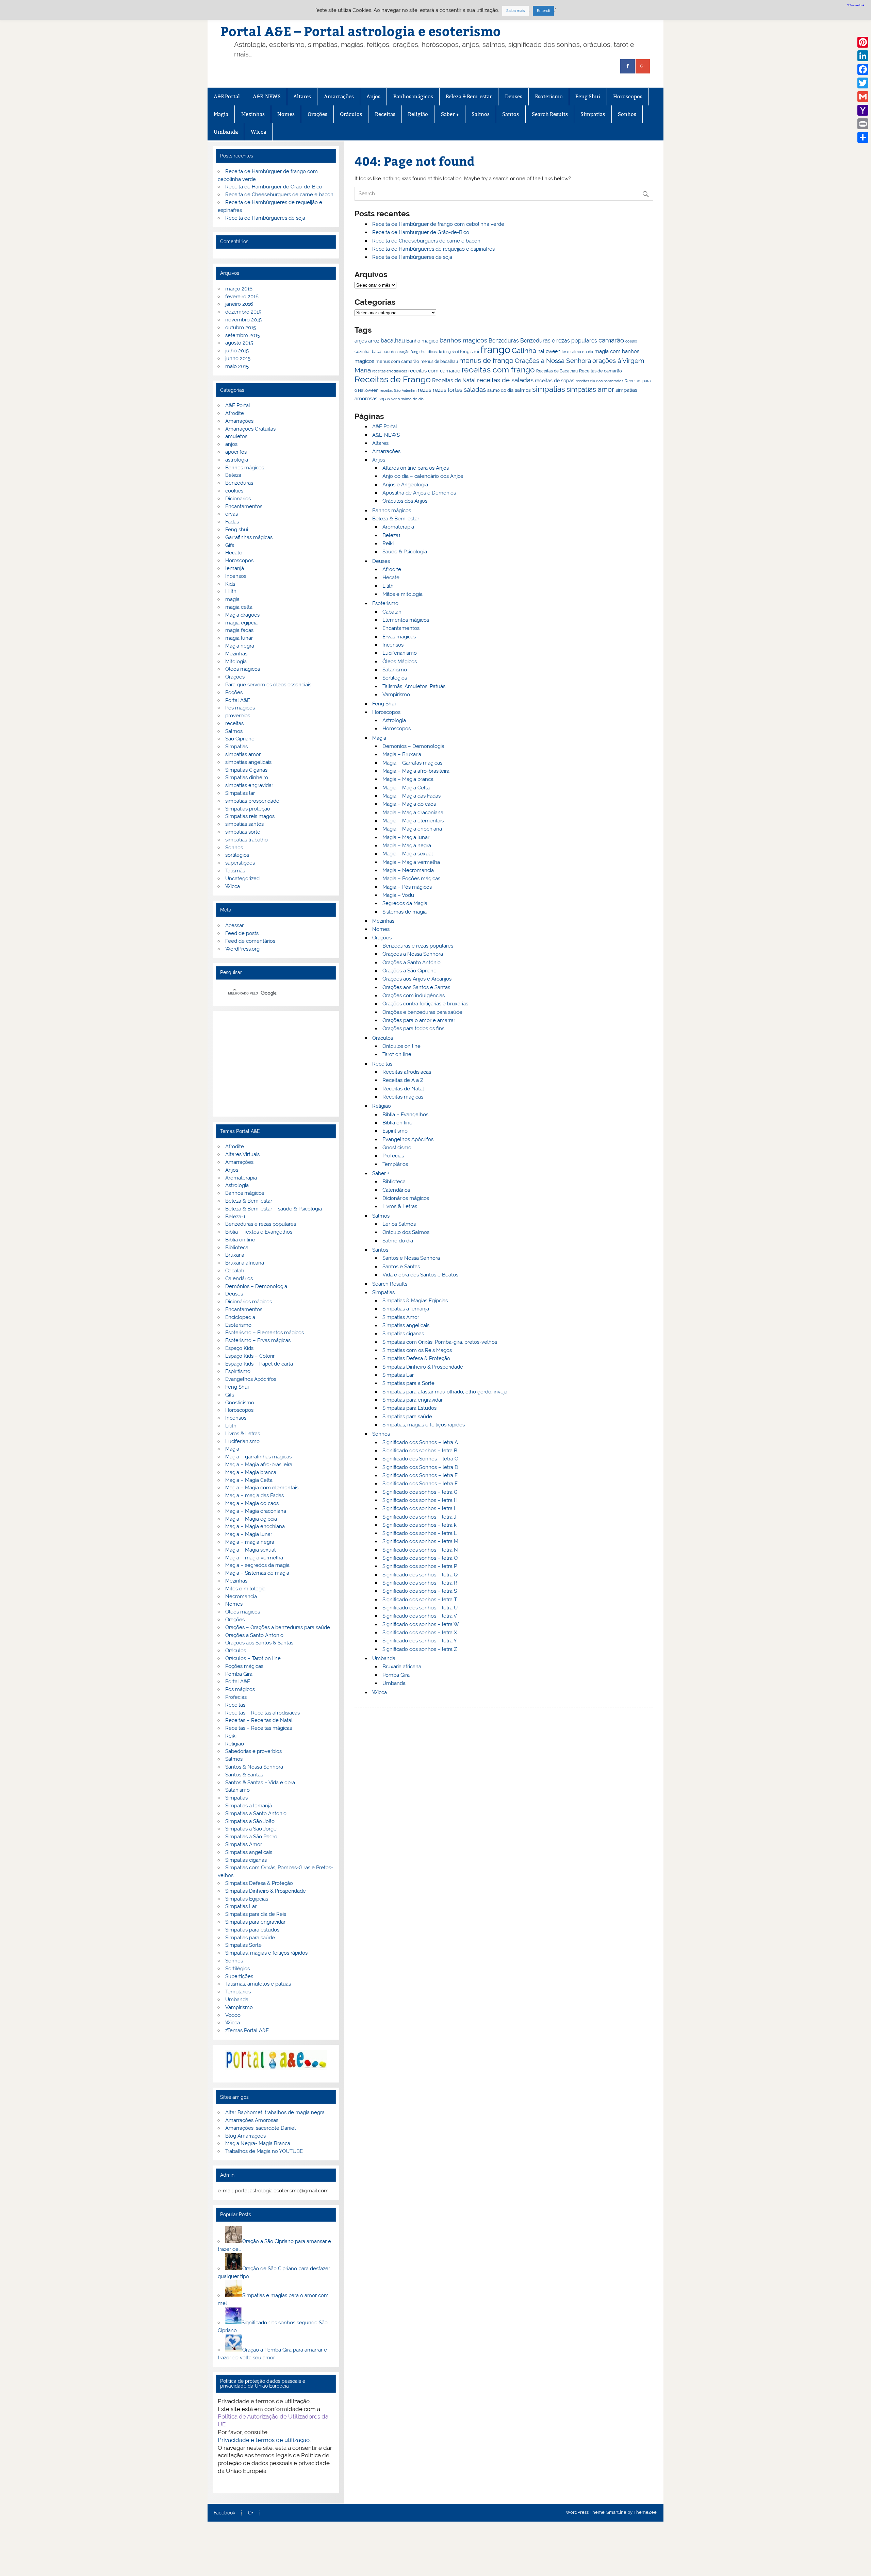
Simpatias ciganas (403, 1334)
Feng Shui (588, 96)
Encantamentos (401, 628)
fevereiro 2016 (242, 297)
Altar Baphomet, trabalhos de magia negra (275, 2112)
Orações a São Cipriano (409, 971)
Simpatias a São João (250, 1821)
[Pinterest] (863, 42)
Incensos (393, 645)
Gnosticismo (397, 1148)
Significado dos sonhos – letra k (420, 1525)
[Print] (863, 124)
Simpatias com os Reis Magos (417, 1350)
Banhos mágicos (413, 96)
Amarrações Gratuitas (250, 429)
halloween (549, 351)
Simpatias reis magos (250, 816)
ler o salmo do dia (577, 352)
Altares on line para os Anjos (416, 468)
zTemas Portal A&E (247, 2030)
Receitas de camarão (601, 371)
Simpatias (593, 114)
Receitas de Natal (454, 380)
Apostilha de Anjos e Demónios (419, 493)
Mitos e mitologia (402, 594)
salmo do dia (500, 390)
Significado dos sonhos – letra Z (420, 1649)
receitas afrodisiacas (390, 371)
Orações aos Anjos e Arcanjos (417, 979)
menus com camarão (397, 361)
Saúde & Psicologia (405, 552)
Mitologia (236, 662)
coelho (631, 341)
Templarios (238, 1992)
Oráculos (351, 114)
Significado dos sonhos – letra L (420, 1533)
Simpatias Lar (398, 1375)
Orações (317, 114)
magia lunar (239, 638)
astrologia (237, 460)
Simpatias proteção (248, 809)
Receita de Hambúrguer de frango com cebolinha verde (438, 224)
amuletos (236, 436)
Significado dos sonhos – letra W (421, 1624)
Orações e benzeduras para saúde (422, 1012)
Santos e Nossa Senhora (411, 1258)
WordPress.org (242, 949)
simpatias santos (244, 824)
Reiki (388, 543)
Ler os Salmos (399, 1224)
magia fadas (239, 630)
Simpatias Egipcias (247, 1899)
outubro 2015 (241, 328)
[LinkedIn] (863, 56)
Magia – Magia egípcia (251, 1519)
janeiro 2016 (239, 304)
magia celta (239, 607)
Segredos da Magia (405, 903)
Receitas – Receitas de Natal (259, 1720)
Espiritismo (395, 1131)
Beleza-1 (235, 1217)
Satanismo (395, 670)
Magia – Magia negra (407, 846)
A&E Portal (227, 96)
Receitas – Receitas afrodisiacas (262, 1713)
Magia (221, 114)
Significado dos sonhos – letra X (420, 1633)
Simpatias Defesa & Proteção (416, 1358)
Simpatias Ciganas (246, 770)
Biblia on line (397, 1123)
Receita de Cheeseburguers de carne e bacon (426, 241)
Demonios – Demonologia (413, 746)
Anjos (373, 96)
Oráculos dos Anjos (405, 501)
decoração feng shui (409, 352)
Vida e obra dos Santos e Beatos (420, 1275)
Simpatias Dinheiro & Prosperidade (423, 1367)
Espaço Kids (239, 1348)
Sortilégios (395, 678)
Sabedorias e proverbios (253, 1751)
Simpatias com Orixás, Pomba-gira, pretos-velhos (440, 1342)
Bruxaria (235, 1255)
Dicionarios (238, 499)
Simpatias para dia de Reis (256, 1914)
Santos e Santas (401, 1267)
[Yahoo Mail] (863, 110)
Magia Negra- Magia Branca (258, 2143)
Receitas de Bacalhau (557, 371)
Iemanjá (235, 568)
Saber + (450, 114)
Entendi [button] (543, 11)
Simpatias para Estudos (409, 1408)
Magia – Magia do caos (409, 804)
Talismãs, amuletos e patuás (258, 1984)
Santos (511, 114)
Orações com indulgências (414, 996)
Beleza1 (391, 535)
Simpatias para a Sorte (408, 1383)
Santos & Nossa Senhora (254, 1767)
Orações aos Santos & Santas (259, 1643)
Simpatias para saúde (407, 1417)
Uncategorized (242, 879)
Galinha (524, 350)
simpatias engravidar (249, 785)
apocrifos (236, 452)
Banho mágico (422, 341)
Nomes (286, 114)
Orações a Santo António (412, 963)
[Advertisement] (276, 1064)
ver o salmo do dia (407, 399)
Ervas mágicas (399, 637)
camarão (611, 340)
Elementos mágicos (406, 620)
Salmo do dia (398, 1241)
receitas (234, 723)
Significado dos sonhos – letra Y (420, 1641)
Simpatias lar (240, 793)
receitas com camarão (434, 371)
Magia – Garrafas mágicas (412, 763)
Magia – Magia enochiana (412, 829)
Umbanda (226, 132)
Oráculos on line (401, 1046)
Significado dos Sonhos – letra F (420, 1484)
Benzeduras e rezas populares (559, 341)
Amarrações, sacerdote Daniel (260, 2128)
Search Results (550, 114)
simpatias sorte (243, 832)
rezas (425, 390)
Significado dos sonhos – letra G (420, 1492)
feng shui (470, 352)
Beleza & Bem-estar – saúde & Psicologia (274, 1209)
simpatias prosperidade (252, 801)
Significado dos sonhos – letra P (420, 1566)
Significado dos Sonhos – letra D (420, 1467)
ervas (232, 514)
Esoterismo (549, 96)
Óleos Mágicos (400, 662)
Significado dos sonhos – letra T (420, 1600)
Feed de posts (242, 933)
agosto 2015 (239, 343)
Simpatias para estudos (252, 1930)
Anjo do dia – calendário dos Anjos (423, 476)
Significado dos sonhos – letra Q (420, 1575)
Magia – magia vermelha (254, 1558)
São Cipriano (240, 739)
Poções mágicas (244, 1666)
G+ (251, 2513)
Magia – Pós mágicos (407, 887)
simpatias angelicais (248, 762)
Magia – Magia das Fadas (412, 796)
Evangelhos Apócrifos (408, 1139)
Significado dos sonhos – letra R (420, 1583)
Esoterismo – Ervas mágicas (258, 1340)
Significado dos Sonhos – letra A (420, 1442)
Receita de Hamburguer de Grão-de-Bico (421, 232)
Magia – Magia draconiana (413, 813)
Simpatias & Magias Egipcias (415, 1301)
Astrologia (394, 720)
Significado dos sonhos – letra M (420, 1541)
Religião (418, 114)
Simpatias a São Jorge (251, 1829)
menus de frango (486, 361)
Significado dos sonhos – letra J (419, 1517)
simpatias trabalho (246, 840)
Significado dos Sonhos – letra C (420, 1459)
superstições (240, 863)
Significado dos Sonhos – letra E (420, 1475)
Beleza (233, 475)
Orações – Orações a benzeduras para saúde (278, 1627)
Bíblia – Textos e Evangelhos (259, 1232)
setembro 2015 (243, 335)
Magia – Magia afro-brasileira (416, 771)
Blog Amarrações (245, 2136)
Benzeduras (504, 341)
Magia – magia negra (250, 1542)
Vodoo (233, 2015)
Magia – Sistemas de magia (257, 1573)
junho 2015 (238, 358)
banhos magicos (463, 340)
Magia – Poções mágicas (411, 879)
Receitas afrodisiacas (407, 1072)
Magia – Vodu (398, 895)
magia (232, 599)
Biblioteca (394, 1182)
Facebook (224, 2513)
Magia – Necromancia (408, 870)
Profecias (393, 1156)
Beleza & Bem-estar (469, 96)
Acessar (234, 925)
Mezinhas (253, 114)
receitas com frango (498, 370)
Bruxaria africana (402, 1667)
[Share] (863, 137)
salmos (523, 390)
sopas (384, 399)
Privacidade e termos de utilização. (264, 2440)
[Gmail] (863, 97)
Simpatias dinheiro (247, 777)
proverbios (238, 716)
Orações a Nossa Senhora (553, 361)
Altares (302, 96)
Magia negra (240, 646)
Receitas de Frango (393, 379)
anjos (361, 341)
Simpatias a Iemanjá (406, 1309)
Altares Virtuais (242, 1154)
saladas (475, 389)
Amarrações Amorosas (252, 2120)
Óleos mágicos (243, 1612)
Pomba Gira (396, 1675)
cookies (234, 491)
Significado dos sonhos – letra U (420, 1608)
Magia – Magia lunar (406, 837)
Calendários (396, 1190)
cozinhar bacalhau (372, 352)
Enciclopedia (240, 1317)
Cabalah (392, 612)
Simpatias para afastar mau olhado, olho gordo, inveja (445, 1392)
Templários (395, 1164)
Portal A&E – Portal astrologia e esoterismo (361, 31)
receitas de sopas (555, 381)
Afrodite (392, 569)
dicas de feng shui (443, 352)
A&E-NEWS (267, 96)
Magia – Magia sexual (408, 854)
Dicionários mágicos (406, 1198)
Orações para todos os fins (413, 1028)
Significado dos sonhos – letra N (420, 1550)
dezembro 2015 (243, 312)
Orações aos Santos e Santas (416, 987)
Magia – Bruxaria (402, 754)
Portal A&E (238, 700)
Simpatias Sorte (243, 1945)
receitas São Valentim (398, 390)
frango (495, 349)
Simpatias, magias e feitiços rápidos (424, 1425)
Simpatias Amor (401, 1317)
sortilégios (237, 855)
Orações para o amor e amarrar (419, 1020)
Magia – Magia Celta (406, 788)
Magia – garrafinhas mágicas (258, 1457)
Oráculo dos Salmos (406, 1232)
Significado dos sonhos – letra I (419, 1508)
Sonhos (627, 114)
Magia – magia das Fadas (254, 1495)
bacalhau (393, 340)
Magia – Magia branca (408, 779)
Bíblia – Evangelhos (405, 1115)
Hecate (391, 578)
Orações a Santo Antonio (254, 1635)
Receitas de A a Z (403, 1080)
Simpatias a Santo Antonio (256, 1813)
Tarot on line (397, 1054)
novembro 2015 (243, 320)
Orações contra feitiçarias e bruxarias (425, 1004)
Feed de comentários (250, 941)
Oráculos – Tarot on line (253, 1658)
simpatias (549, 389)
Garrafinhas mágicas (249, 537)
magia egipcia (241, 623)
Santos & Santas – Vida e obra (260, 1783)
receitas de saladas (505, 380)
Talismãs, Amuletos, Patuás (414, 686)
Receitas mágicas (403, 1097)
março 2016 (239, 289)
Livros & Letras (400, 1206)
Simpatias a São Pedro (251, 1837)
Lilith (388, 586)
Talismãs (235, 871)
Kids (230, 584)
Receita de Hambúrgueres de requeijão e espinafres (433, 249)
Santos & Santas (244, 1775)
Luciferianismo (400, 653)
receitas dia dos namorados (599, 381)
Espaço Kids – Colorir (250, 1356)
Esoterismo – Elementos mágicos (265, 1333)
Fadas (232, 522)
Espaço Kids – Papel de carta (259, 1364)
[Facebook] (863, 69)
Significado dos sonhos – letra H (420, 1500)
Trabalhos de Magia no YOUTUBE (264, 2151)
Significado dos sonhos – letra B (420, 1451)
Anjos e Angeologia (405, 485)
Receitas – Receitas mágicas (259, 1728)
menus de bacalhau (439, 362)
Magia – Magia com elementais (262, 1488)
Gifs (230, 545)
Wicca (258, 132)
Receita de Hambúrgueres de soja (412, 257)
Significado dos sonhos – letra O (420, 1558)
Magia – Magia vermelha (411, 862)
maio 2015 (237, 366)
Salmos (481, 114)
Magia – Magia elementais (413, 821)
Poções (234, 692)
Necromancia (241, 1596)
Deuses (514, 96)
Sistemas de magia (405, 912)
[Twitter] (863, 83)
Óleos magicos (243, 669)
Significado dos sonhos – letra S (420, 1591)
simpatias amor (590, 390)
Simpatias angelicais (406, 1325)
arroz (374, 341)
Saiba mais (515, 11)
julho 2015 (237, 351)
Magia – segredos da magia (257, 1565)
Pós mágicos (240, 708)
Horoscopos (628, 96)
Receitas (385, 114)
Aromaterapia (398, 527)
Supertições (239, 1976)
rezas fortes (448, 390)
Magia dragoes (242, 615)
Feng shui (237, 530)
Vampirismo (396, 695)
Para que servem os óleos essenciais (268, 685)
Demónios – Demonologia (256, 1286)
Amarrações (339, 96)
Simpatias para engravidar (413, 1400)
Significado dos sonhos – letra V (420, 1616)
